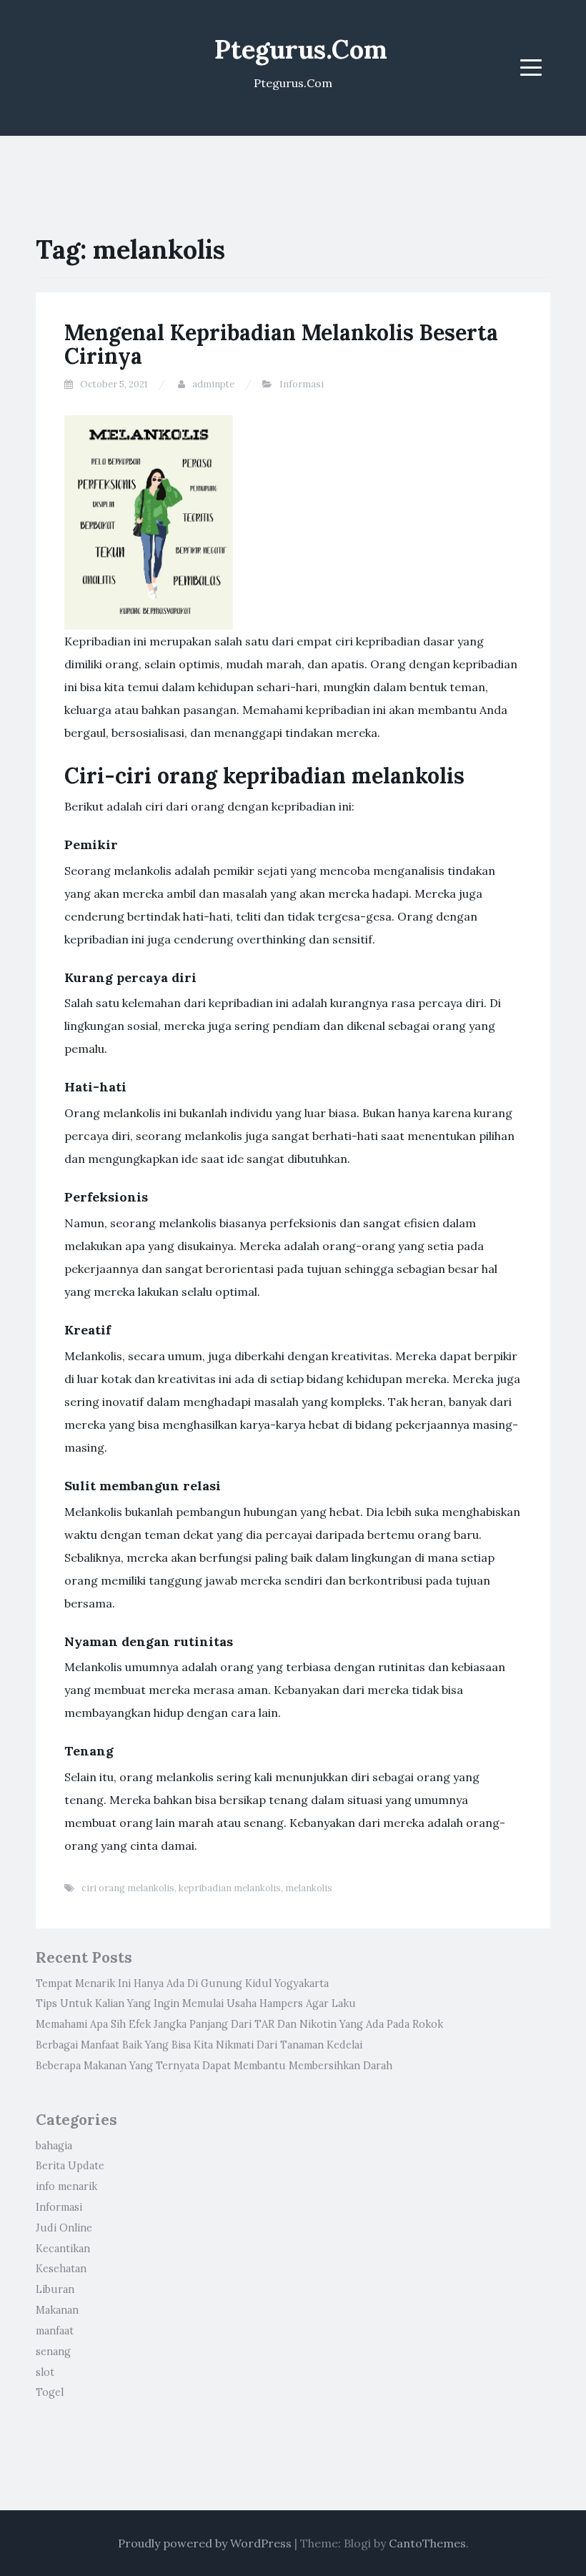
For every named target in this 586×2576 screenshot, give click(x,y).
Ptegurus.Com (301, 49)
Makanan (57, 2310)
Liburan (55, 2289)
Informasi (302, 384)
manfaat (55, 2331)
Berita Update (70, 2166)
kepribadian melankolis (230, 1888)
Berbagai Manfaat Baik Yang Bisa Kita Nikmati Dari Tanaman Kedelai (199, 2045)
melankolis (309, 1888)
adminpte (213, 384)
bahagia (54, 2146)
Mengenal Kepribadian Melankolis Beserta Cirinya (281, 344)
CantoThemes (427, 2543)
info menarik (66, 2186)
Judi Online (64, 2228)
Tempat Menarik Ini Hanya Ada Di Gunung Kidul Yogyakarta (182, 1983)
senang (53, 2352)
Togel (50, 2392)
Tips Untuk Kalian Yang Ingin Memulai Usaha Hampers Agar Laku (196, 2003)
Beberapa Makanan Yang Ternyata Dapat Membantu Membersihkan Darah (214, 2066)
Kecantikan (63, 2249)
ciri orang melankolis (128, 1888)
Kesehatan (61, 2269)
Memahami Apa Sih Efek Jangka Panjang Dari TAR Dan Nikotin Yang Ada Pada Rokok (239, 2024)
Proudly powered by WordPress (205, 2543)
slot (45, 2372)
